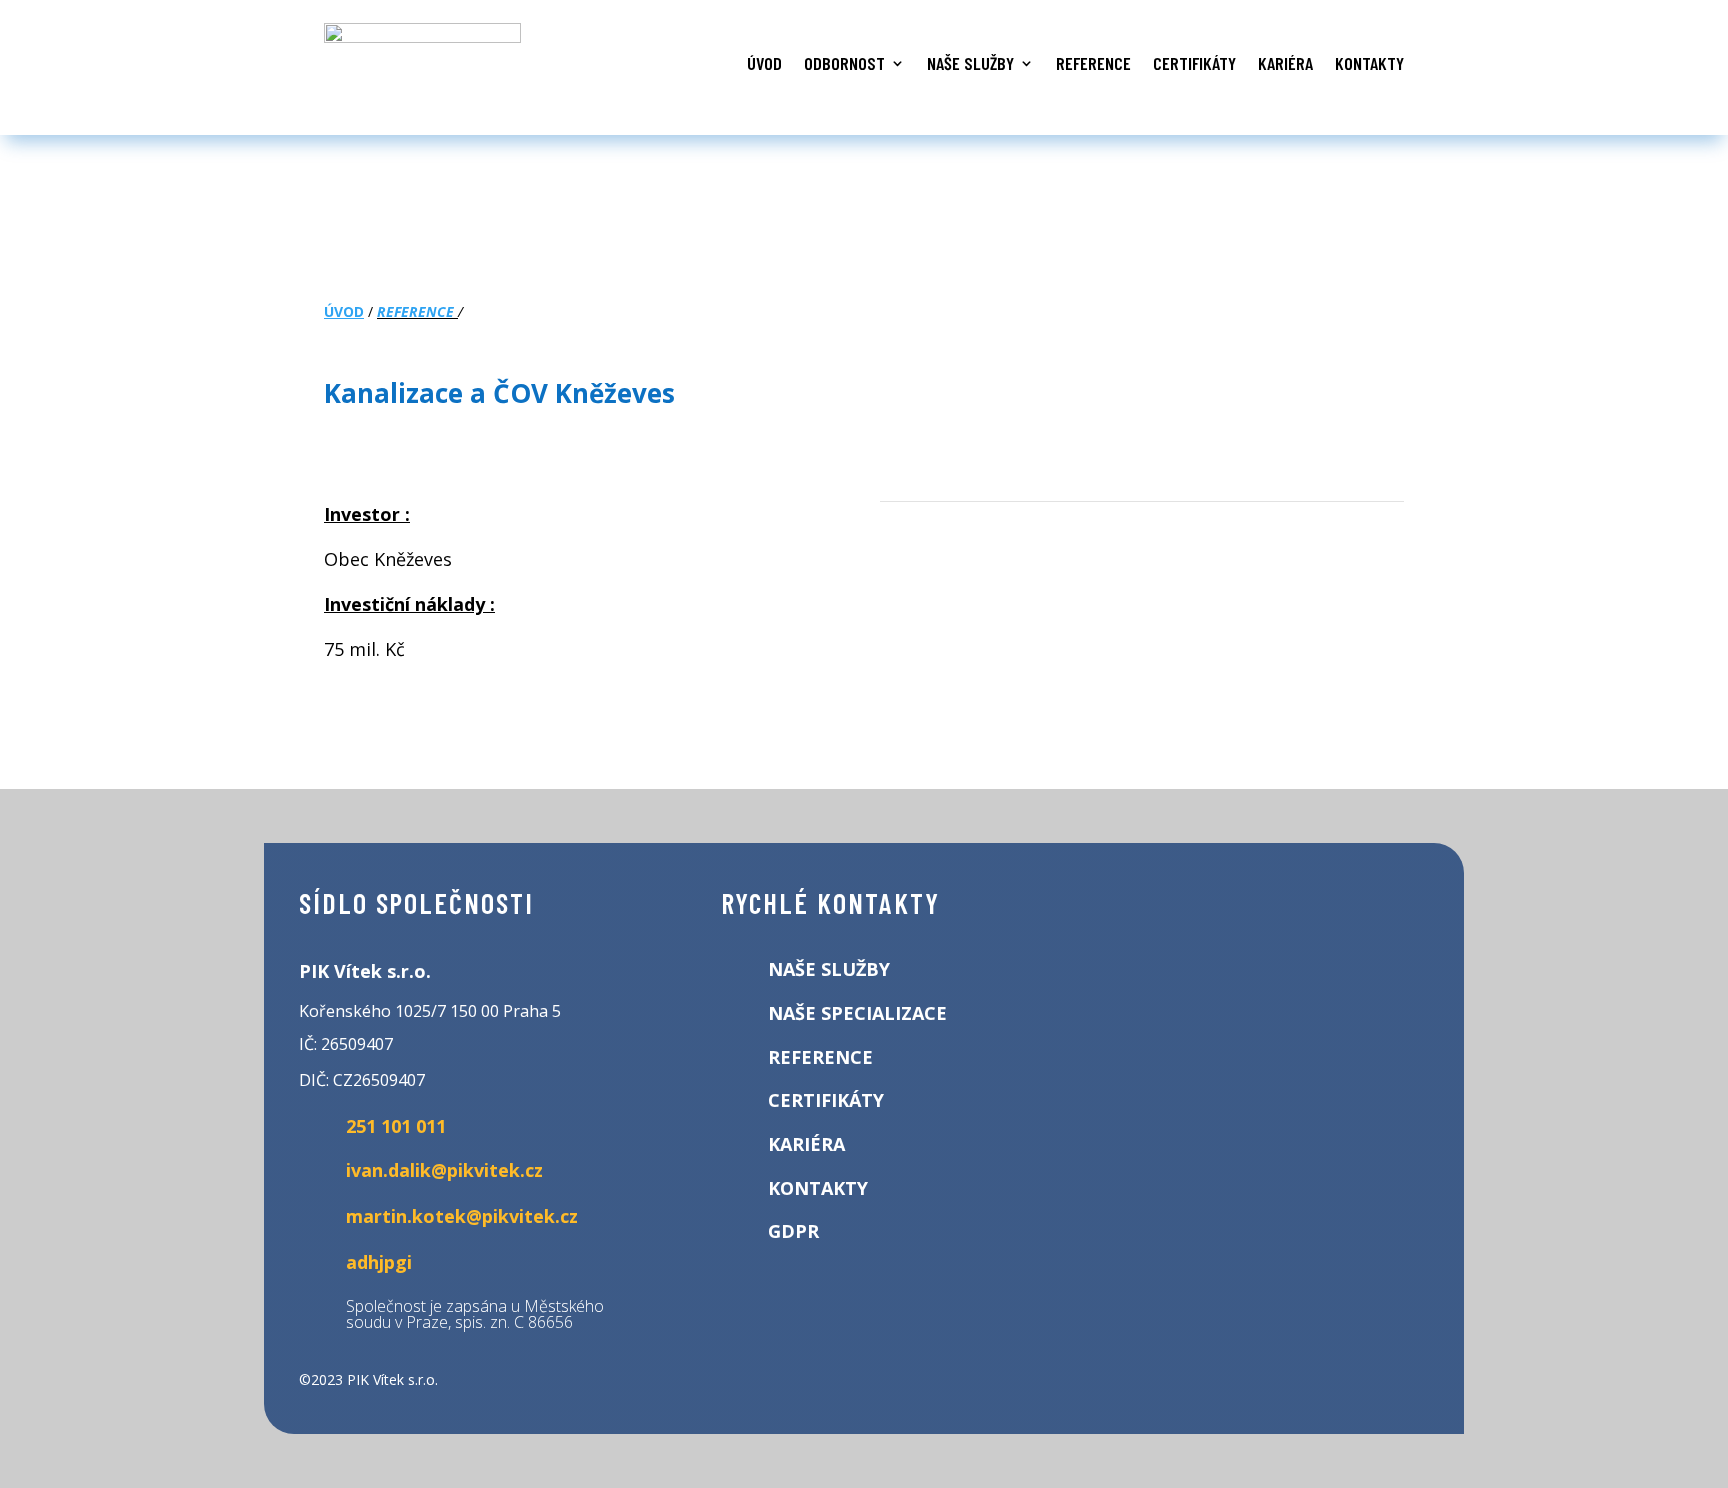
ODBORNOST (844, 63)
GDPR (793, 1231)
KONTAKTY (1369, 63)
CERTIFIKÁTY (1194, 63)
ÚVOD (764, 63)
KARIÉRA (1285, 63)
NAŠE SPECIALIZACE (857, 1013)
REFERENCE (1093, 63)
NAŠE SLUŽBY (970, 63)
